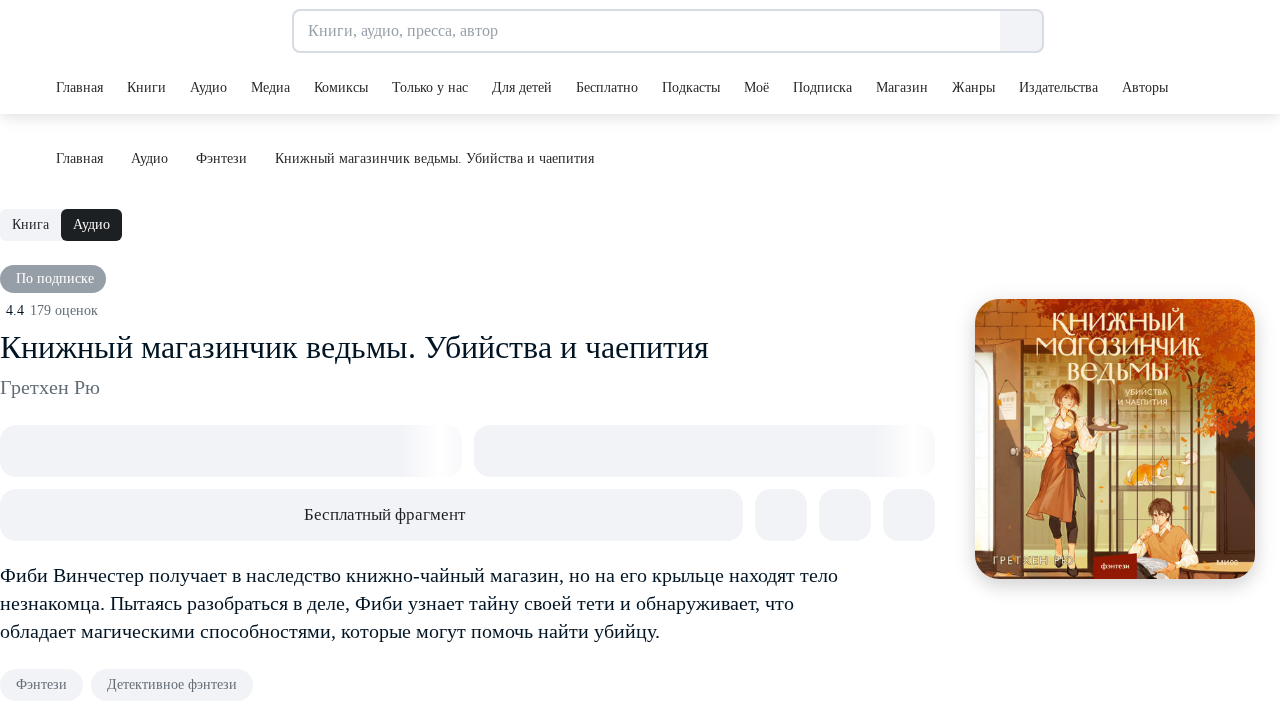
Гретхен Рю (50, 387)
